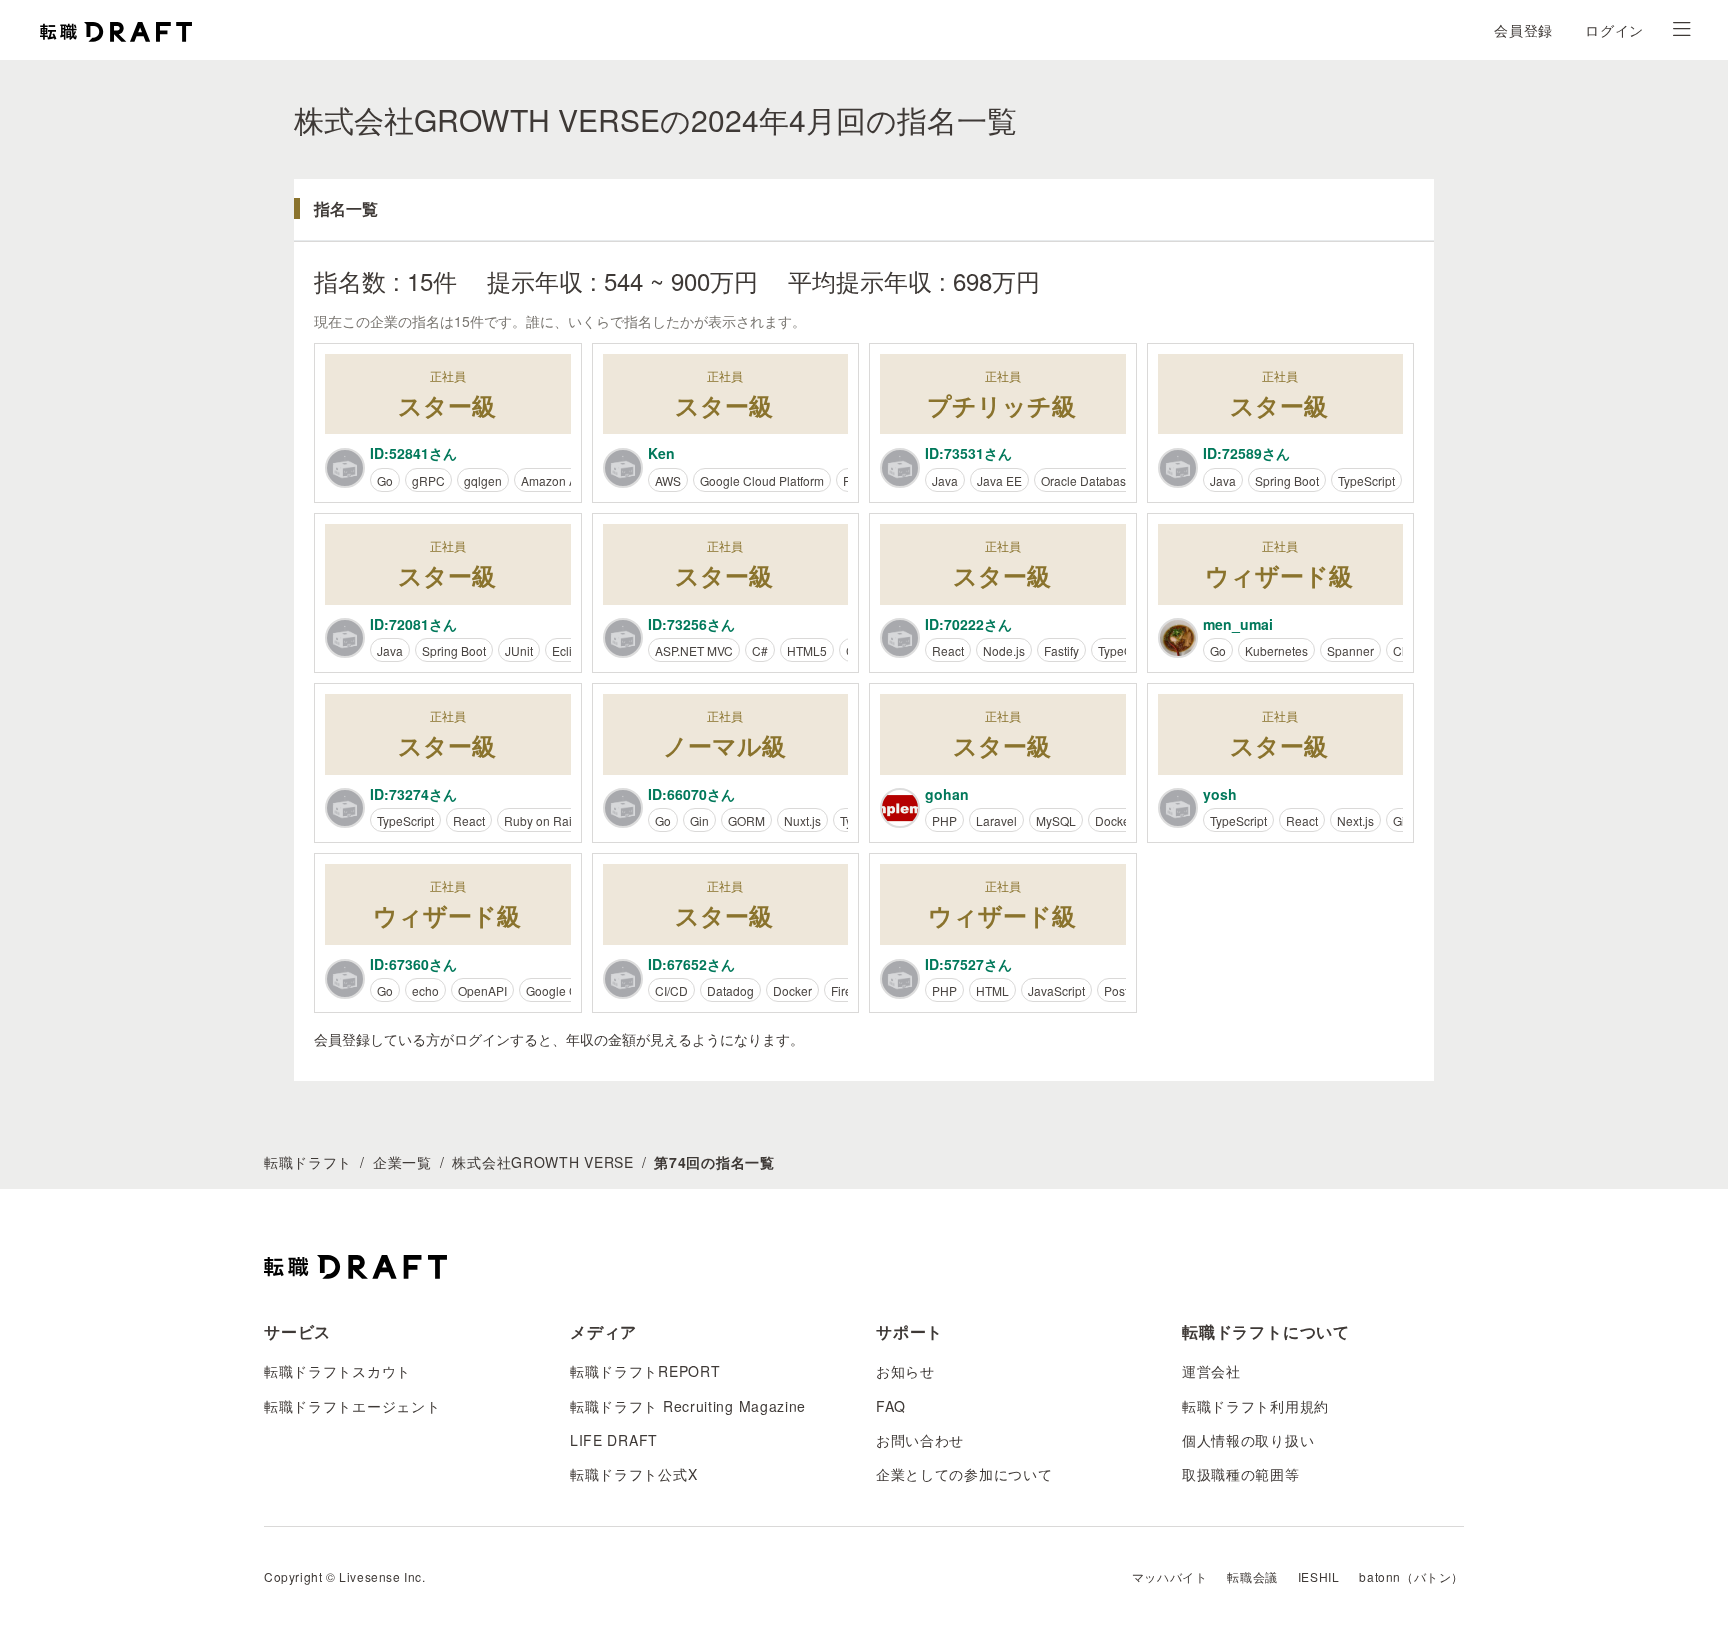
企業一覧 (402, 1162)
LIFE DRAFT (614, 1440)
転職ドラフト (308, 1162)
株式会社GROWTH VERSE (542, 1162)
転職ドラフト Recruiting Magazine (688, 1406)
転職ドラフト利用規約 (1255, 1406)
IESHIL (1319, 1576)
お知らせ (905, 1371)
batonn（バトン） (1411, 1576)
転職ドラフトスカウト (337, 1371)
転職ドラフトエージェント (352, 1406)
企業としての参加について (964, 1474)
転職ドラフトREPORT (645, 1371)
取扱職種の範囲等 (1241, 1474)
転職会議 (1252, 1576)
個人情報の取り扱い (1248, 1440)
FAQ (891, 1406)
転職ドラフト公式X (633, 1474)
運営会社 (1211, 1371)
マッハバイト (1170, 1576)
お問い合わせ (920, 1440)
